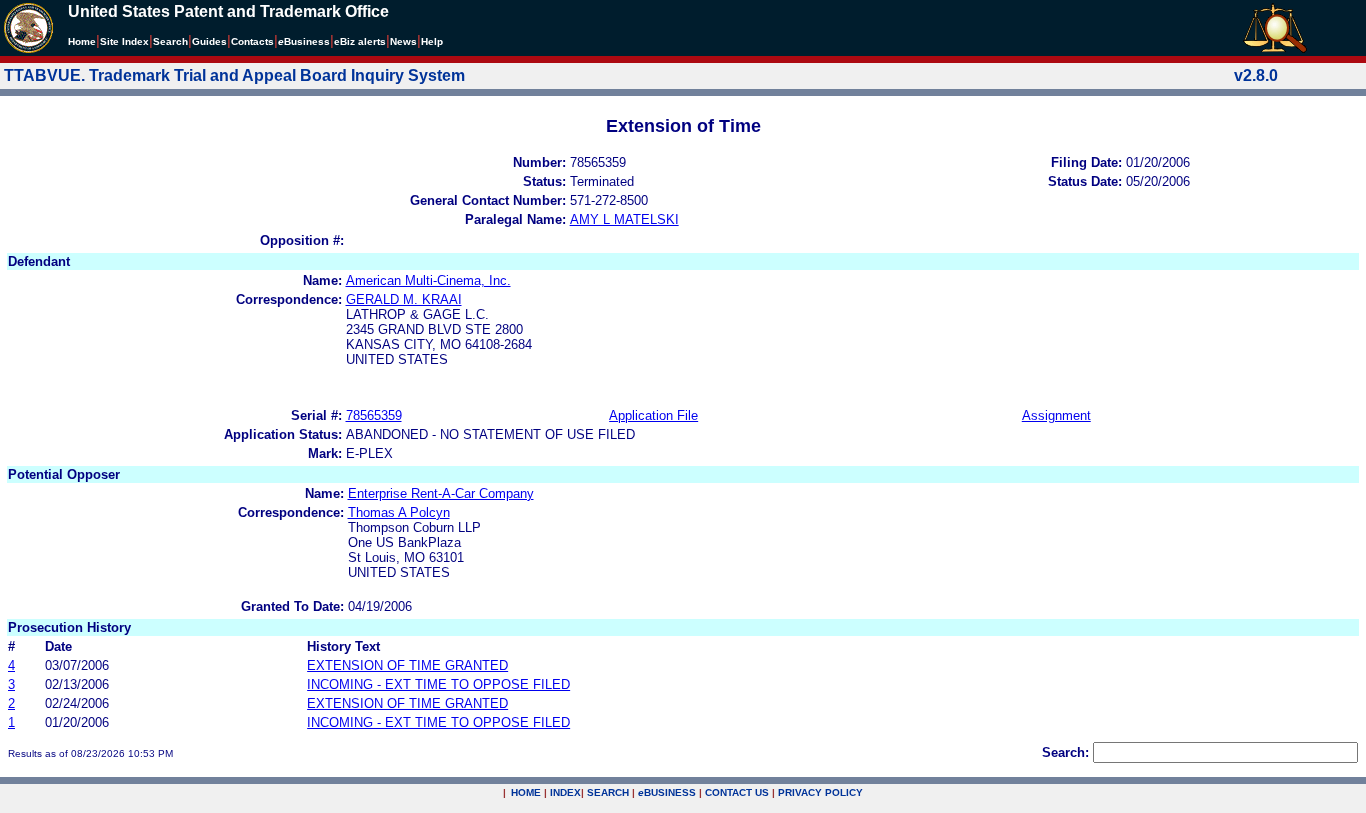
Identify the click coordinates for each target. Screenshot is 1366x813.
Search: (1065, 752)
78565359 (374, 415)
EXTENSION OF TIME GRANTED (407, 665)
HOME (526, 792)
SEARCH (608, 792)
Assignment (1056, 415)
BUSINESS (667, 792)
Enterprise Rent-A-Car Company (441, 493)
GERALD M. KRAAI (404, 299)
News (403, 41)
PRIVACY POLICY (820, 792)
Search (170, 41)
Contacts (252, 41)
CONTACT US (737, 792)
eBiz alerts (360, 41)
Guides (209, 41)
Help (432, 41)
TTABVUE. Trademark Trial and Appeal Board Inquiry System (234, 75)
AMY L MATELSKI (624, 219)
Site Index (124, 41)
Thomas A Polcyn (399, 512)
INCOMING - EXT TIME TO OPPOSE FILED (438, 684)
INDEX (565, 792)
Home (82, 41)
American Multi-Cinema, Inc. (428, 280)
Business (304, 41)
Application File (653, 415)
